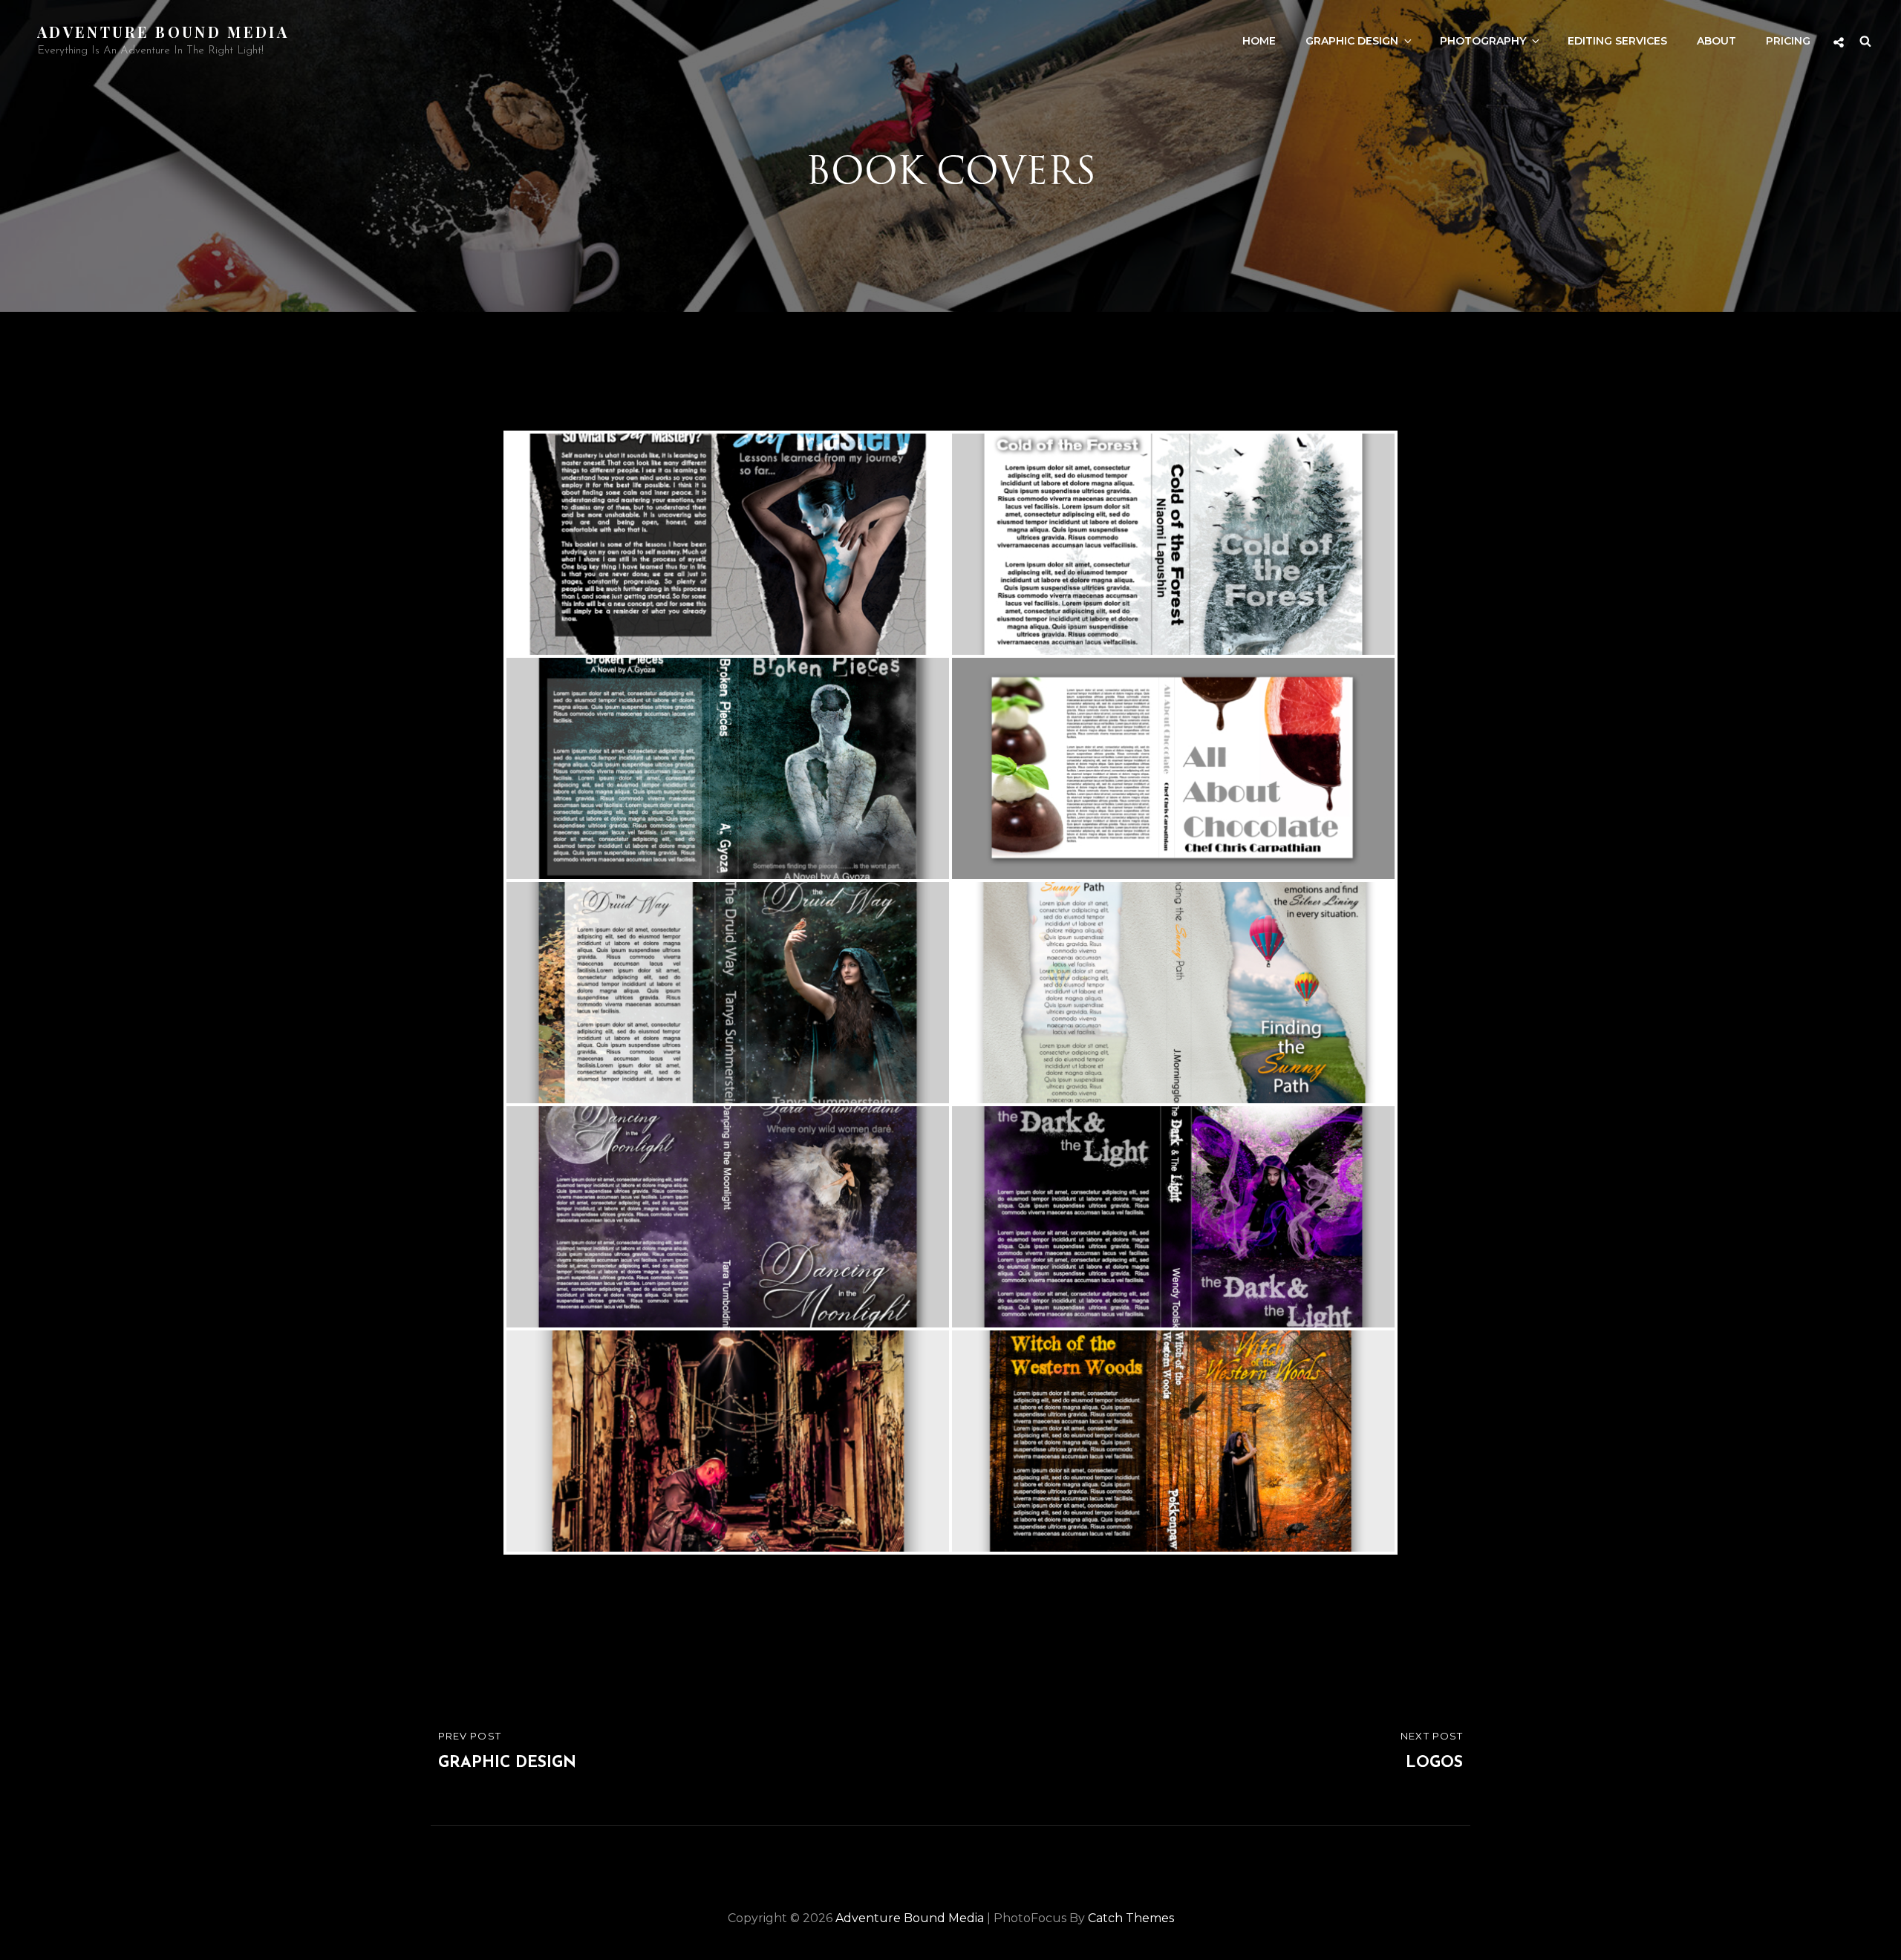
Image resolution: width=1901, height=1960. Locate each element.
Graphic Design (1352, 41)
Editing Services (1617, 41)
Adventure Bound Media (163, 32)
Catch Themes (1131, 1918)
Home (1259, 41)
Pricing (1788, 41)
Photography (1483, 41)
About (1716, 41)
